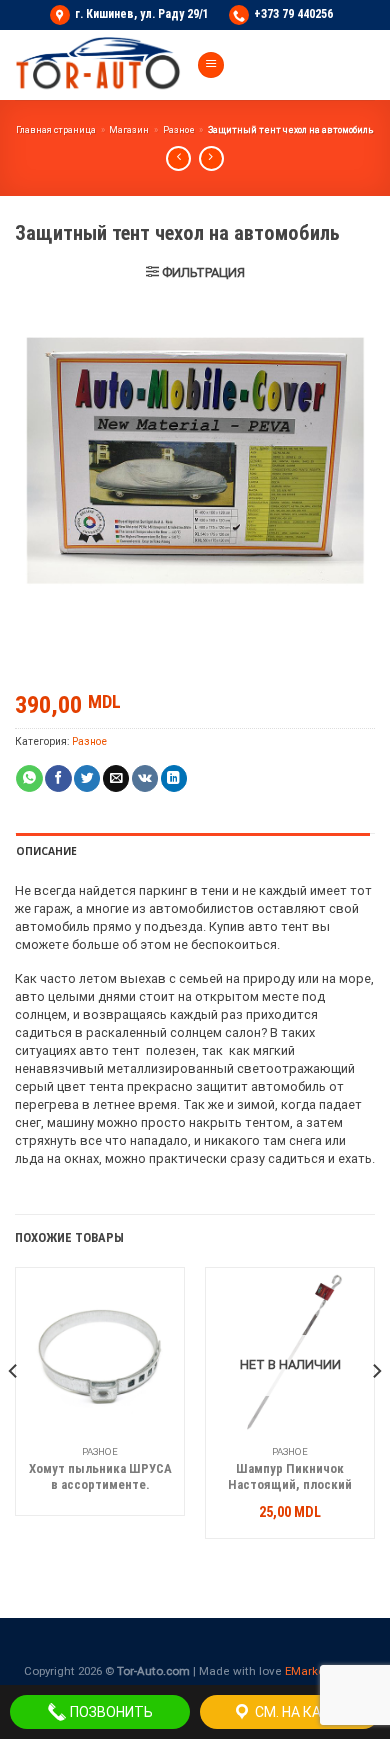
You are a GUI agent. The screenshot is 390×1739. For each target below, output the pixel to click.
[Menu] (211, 65)
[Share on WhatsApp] (29, 778)
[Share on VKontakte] (145, 778)
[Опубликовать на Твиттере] (87, 778)
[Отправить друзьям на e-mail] (116, 778)
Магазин (129, 130)
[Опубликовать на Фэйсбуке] (58, 778)
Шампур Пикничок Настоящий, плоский (290, 1477)
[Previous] (14, 1410)
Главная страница (56, 130)
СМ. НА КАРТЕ (300, 1712)
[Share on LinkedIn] (174, 778)
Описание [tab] (46, 851)
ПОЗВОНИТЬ (110, 1712)
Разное (179, 130)
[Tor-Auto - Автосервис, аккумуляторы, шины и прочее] (98, 65)
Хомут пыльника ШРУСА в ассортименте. (100, 1477)
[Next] (376, 1410)
